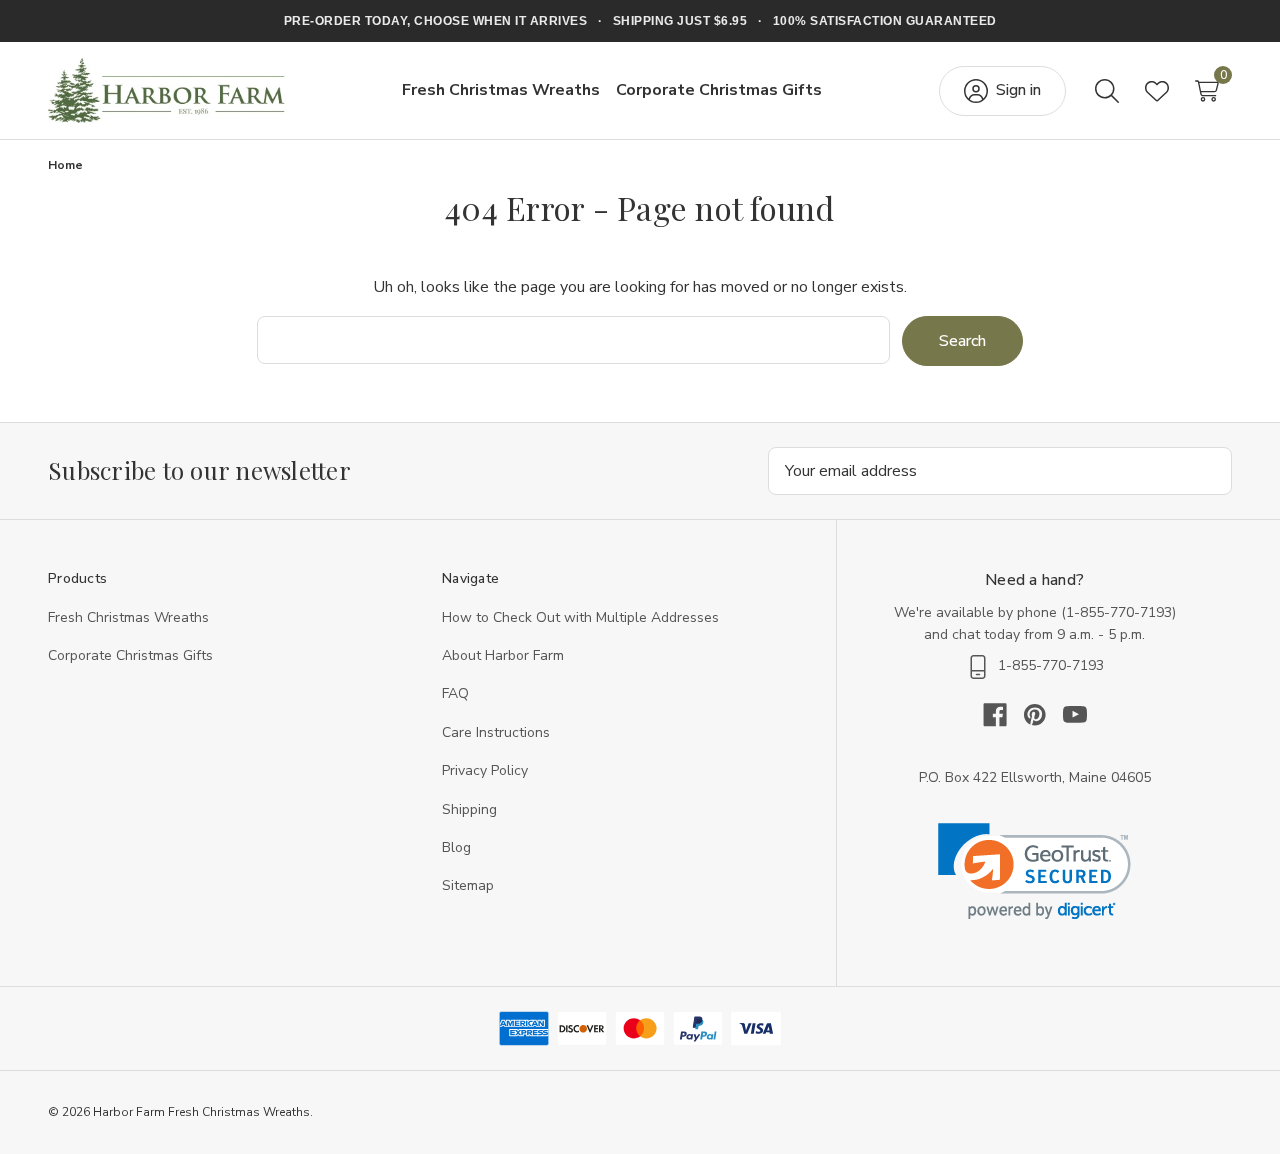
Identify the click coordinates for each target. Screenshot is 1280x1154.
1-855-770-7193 (1119, 612)
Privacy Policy (485, 770)
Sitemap (468, 885)
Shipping (469, 809)
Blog (456, 847)
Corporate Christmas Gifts (130, 655)
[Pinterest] (1043, 715)
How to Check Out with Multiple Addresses (580, 617)
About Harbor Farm (503, 655)
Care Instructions (496, 732)
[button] (1034, 871)
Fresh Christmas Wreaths (128, 617)
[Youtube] (1075, 715)
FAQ (455, 693)
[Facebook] (1003, 715)
